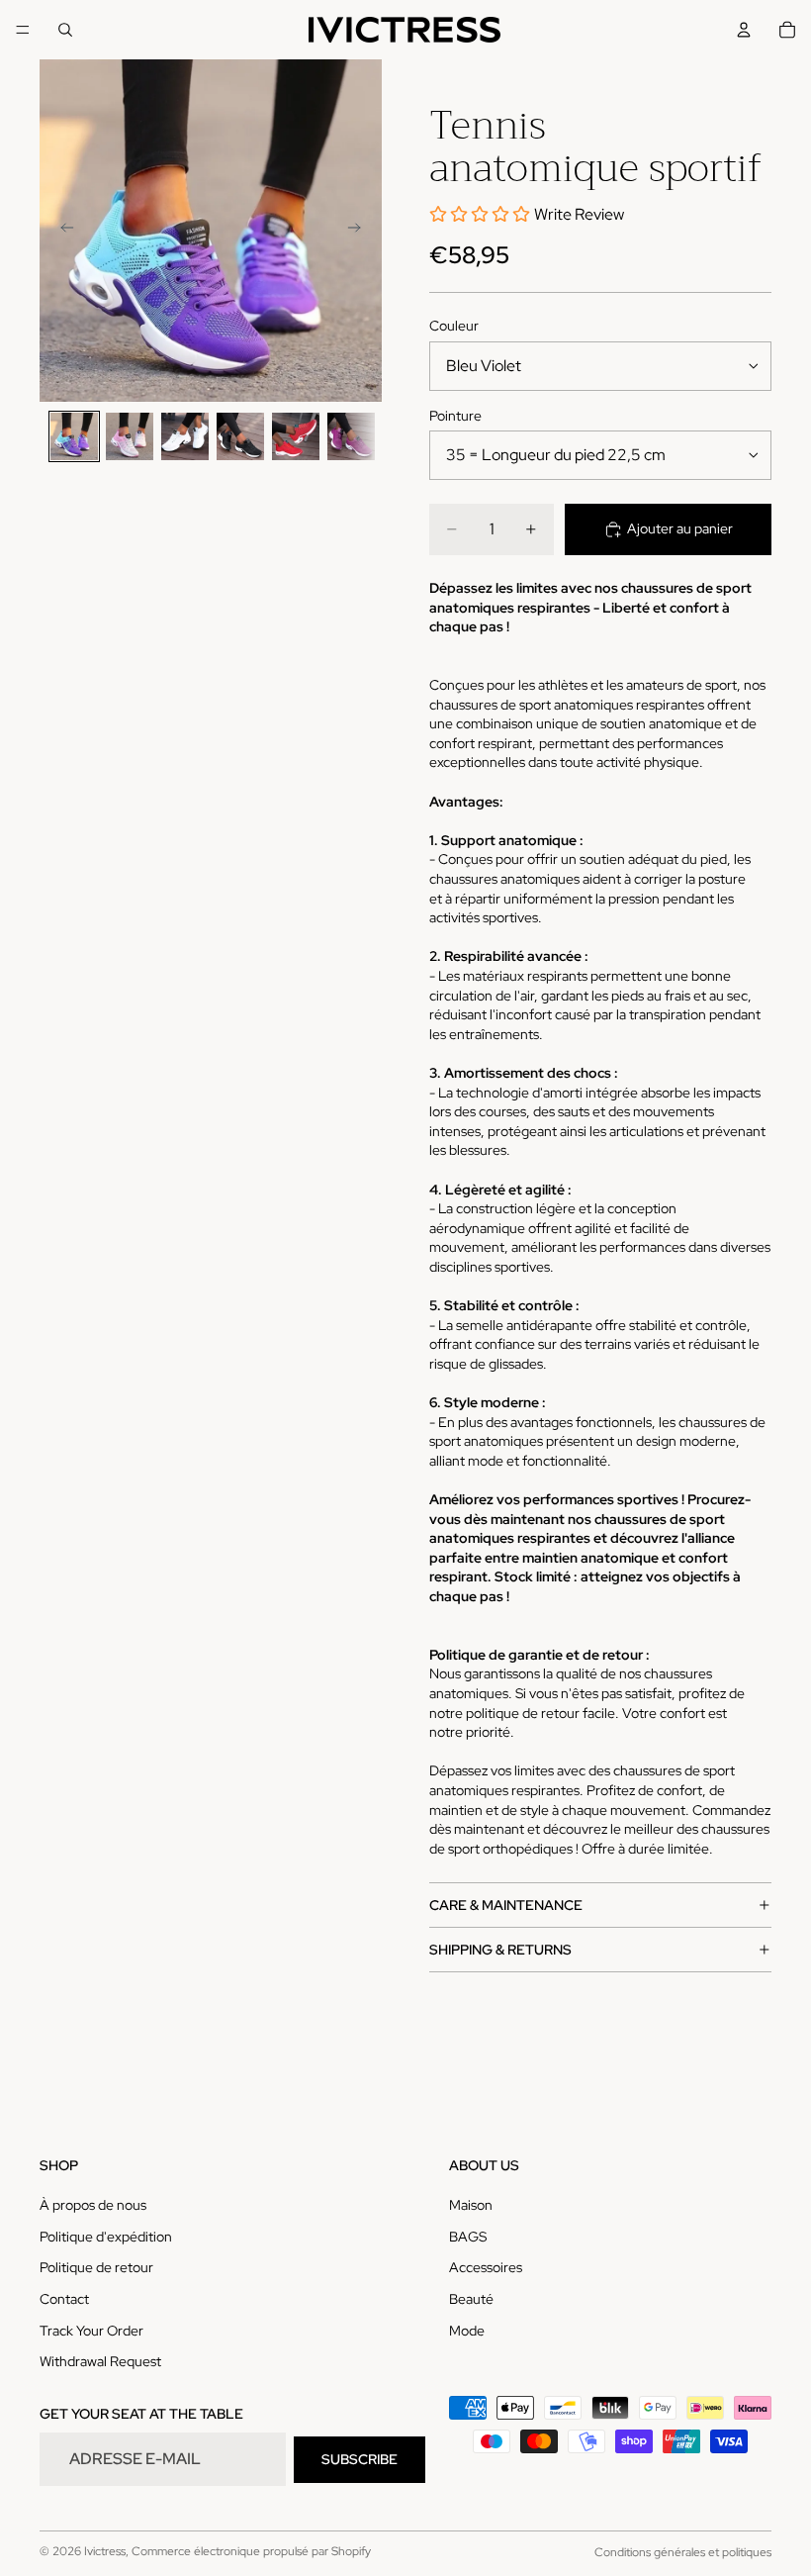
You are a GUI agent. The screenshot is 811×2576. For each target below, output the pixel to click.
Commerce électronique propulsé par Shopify (251, 2551)
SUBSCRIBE (360, 2459)
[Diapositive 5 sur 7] (296, 436)
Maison (471, 2205)
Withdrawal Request (100, 2361)
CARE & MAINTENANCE (506, 1905)
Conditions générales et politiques (683, 2552)
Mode (467, 2331)
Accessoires (486, 2268)
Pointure (455, 416)
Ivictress (105, 2551)
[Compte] (744, 30)
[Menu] (23, 30)
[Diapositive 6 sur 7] (351, 436)
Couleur (454, 326)
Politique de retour (96, 2268)
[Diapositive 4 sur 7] (240, 436)
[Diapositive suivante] (360, 231)
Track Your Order (91, 2331)
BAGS (468, 2237)
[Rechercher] (65, 30)
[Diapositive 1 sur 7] (74, 436)
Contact (64, 2299)
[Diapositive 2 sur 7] (130, 436)
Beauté (471, 2299)
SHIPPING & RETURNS (500, 1950)
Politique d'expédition (106, 2237)
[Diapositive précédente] (61, 231)
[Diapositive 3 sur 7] (185, 436)
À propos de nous (93, 2205)
